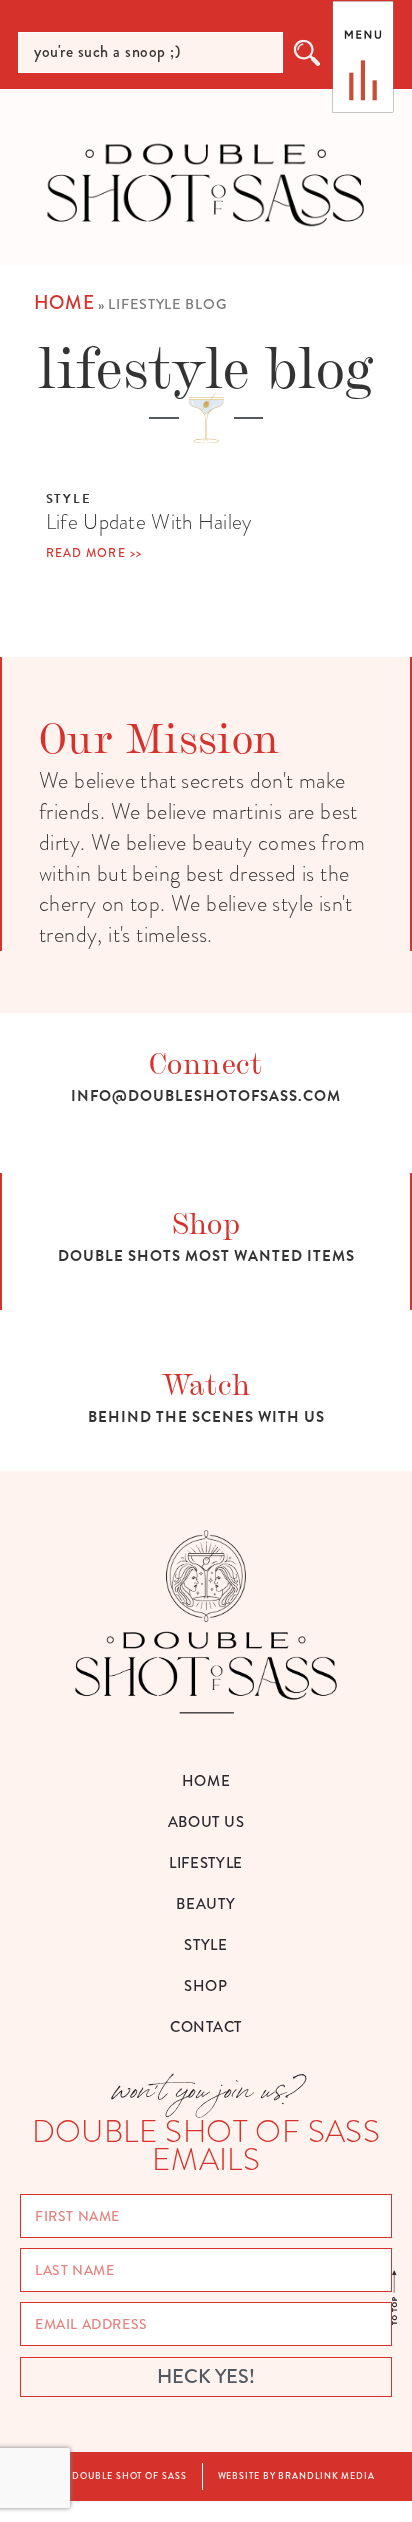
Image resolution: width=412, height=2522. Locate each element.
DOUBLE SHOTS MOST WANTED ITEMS (206, 1256)
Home (64, 302)
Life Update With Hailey (149, 521)
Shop (206, 1221)
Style (69, 499)
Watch (206, 1382)
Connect (206, 1061)
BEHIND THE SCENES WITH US (206, 1417)
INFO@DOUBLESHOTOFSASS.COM (206, 1096)
